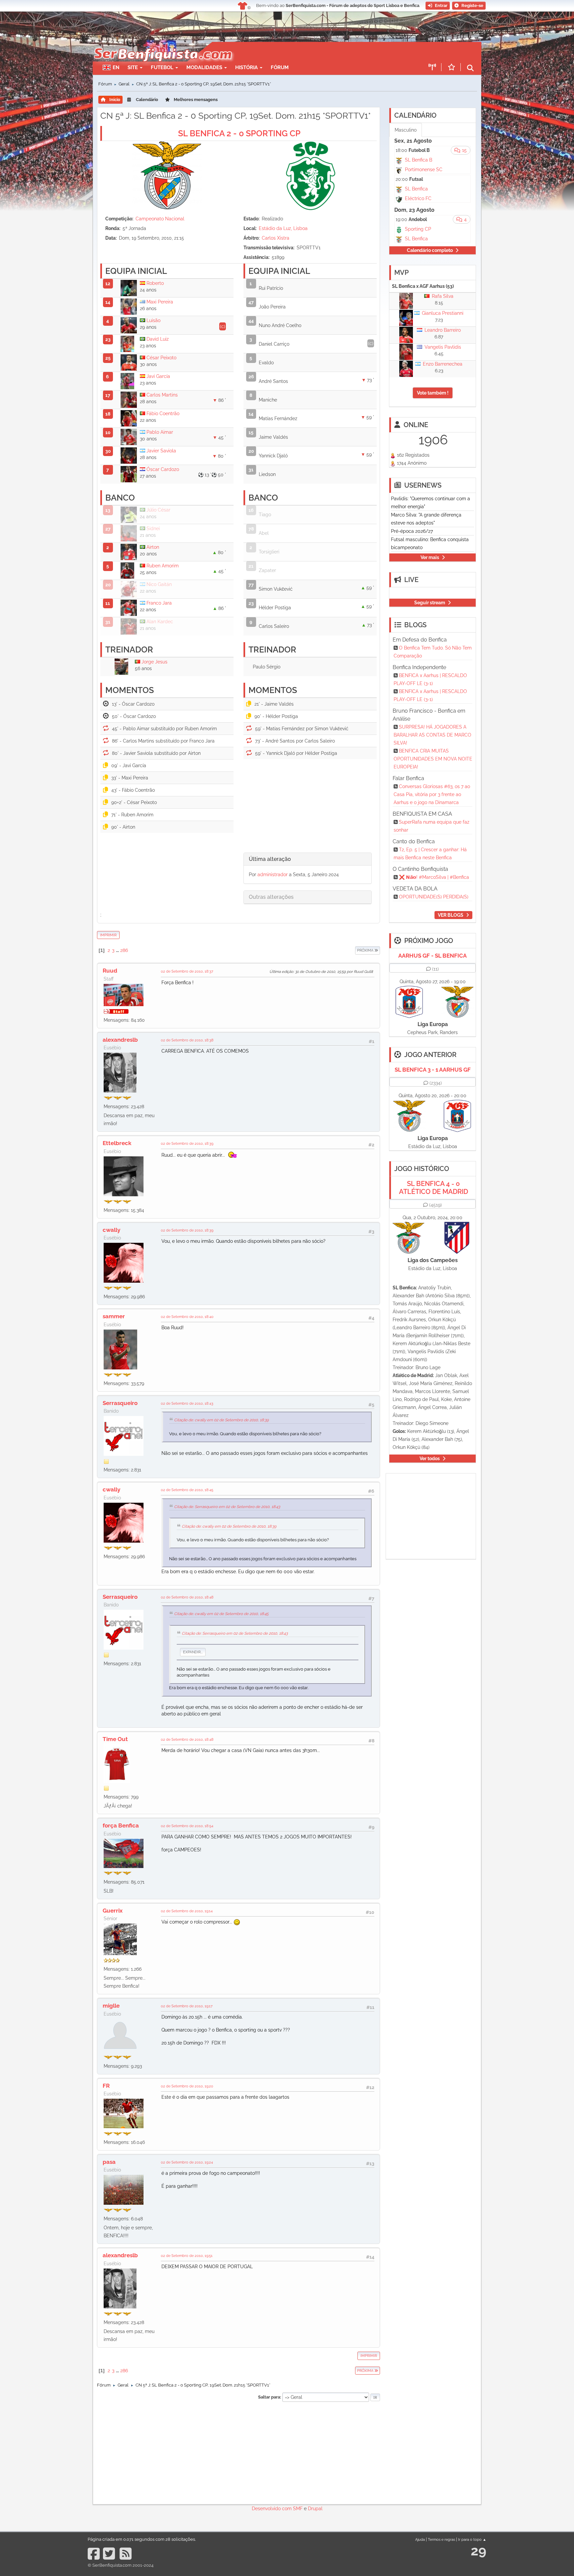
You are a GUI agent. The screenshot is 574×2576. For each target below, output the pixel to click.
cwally (111, 1230)
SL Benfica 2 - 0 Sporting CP (239, 133)
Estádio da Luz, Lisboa (283, 228)
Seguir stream (430, 603)
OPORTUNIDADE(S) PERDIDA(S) (434, 897)
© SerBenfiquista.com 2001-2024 (121, 2565)
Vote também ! (433, 393)
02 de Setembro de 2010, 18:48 (187, 1597)
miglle (111, 2006)
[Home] (162, 45)
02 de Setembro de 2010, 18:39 (187, 1143)
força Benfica (121, 1825)
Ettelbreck (117, 1143)
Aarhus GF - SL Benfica (432, 956)
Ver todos (430, 1459)
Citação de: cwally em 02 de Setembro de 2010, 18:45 (221, 1614)
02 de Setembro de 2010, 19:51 (187, 2256)
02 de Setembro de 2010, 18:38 (187, 1040)
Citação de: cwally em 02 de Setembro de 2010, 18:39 (221, 1420)
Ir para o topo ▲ (472, 2539)
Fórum (280, 67)
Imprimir (108, 935)
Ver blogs (451, 915)
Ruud (110, 971)
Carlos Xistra (276, 238)
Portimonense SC (424, 170)
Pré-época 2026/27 (412, 531)
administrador (273, 875)
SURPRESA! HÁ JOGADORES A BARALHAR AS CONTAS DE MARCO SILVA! (432, 735)
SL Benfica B (419, 160)
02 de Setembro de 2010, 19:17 (187, 2006)
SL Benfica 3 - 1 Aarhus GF (433, 1070)
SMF (298, 2509)
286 (124, 950)
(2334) (436, 1083)
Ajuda (420, 2539)
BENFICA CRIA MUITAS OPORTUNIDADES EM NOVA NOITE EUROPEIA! (433, 759)
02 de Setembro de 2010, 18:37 (187, 971)
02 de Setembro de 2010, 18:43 (187, 1403)
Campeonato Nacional (160, 219)
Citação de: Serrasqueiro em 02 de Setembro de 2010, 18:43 (227, 1507)
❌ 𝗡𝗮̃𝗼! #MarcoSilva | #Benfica (434, 877)
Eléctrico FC (418, 198)
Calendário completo (430, 250)
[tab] (308, 859)
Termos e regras (441, 2539)
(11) (435, 969)
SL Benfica (416, 189)
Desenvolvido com (272, 2509)
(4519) (435, 1205)
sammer (114, 1316)
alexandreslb (120, 1040)
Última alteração (270, 859)
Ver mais (430, 557)
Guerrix (113, 1911)
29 (478, 2551)
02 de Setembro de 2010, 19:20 (187, 2086)
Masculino (406, 130)
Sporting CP (418, 229)
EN (116, 67)
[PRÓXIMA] (355, 950)
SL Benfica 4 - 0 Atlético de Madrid (433, 1188)
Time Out (115, 1739)
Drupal (315, 2509)
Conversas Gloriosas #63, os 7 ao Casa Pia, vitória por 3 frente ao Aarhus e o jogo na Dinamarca (432, 794)
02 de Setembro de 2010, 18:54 (187, 1826)
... (118, 950)
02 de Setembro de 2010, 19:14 (187, 1911)
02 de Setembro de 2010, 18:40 (187, 1317)
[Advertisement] (310, 52)
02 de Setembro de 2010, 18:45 (187, 1490)
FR (106, 2086)
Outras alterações (271, 897)
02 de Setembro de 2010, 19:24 (187, 2162)
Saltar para (269, 2397)
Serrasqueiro (120, 1403)
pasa (109, 2162)
